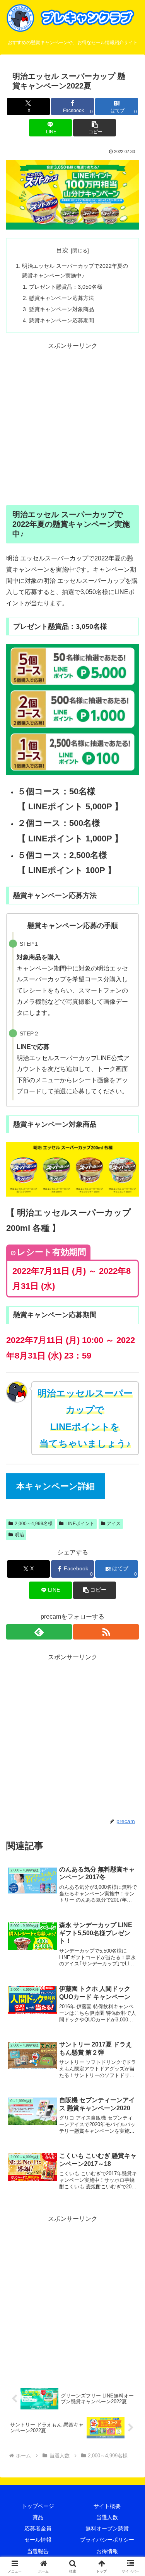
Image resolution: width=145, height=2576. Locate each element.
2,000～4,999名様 (34, 1524)
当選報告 (38, 2551)
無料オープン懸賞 (107, 2528)
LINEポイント (80, 1524)
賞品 (38, 2517)
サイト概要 (107, 2506)
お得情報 (107, 2551)
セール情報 (38, 2540)
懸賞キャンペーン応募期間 (61, 320)
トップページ (38, 2506)
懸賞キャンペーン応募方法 (61, 298)
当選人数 (107, 2517)
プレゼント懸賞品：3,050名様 (66, 287)
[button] (95, 128)
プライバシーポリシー (107, 2540)
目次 (62, 250)
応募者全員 (38, 2528)
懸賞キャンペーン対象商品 (61, 309)
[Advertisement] (72, 424)
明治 (19, 1535)
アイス (114, 1524)
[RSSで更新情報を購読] (106, 1632)
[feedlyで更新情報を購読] (39, 1632)
